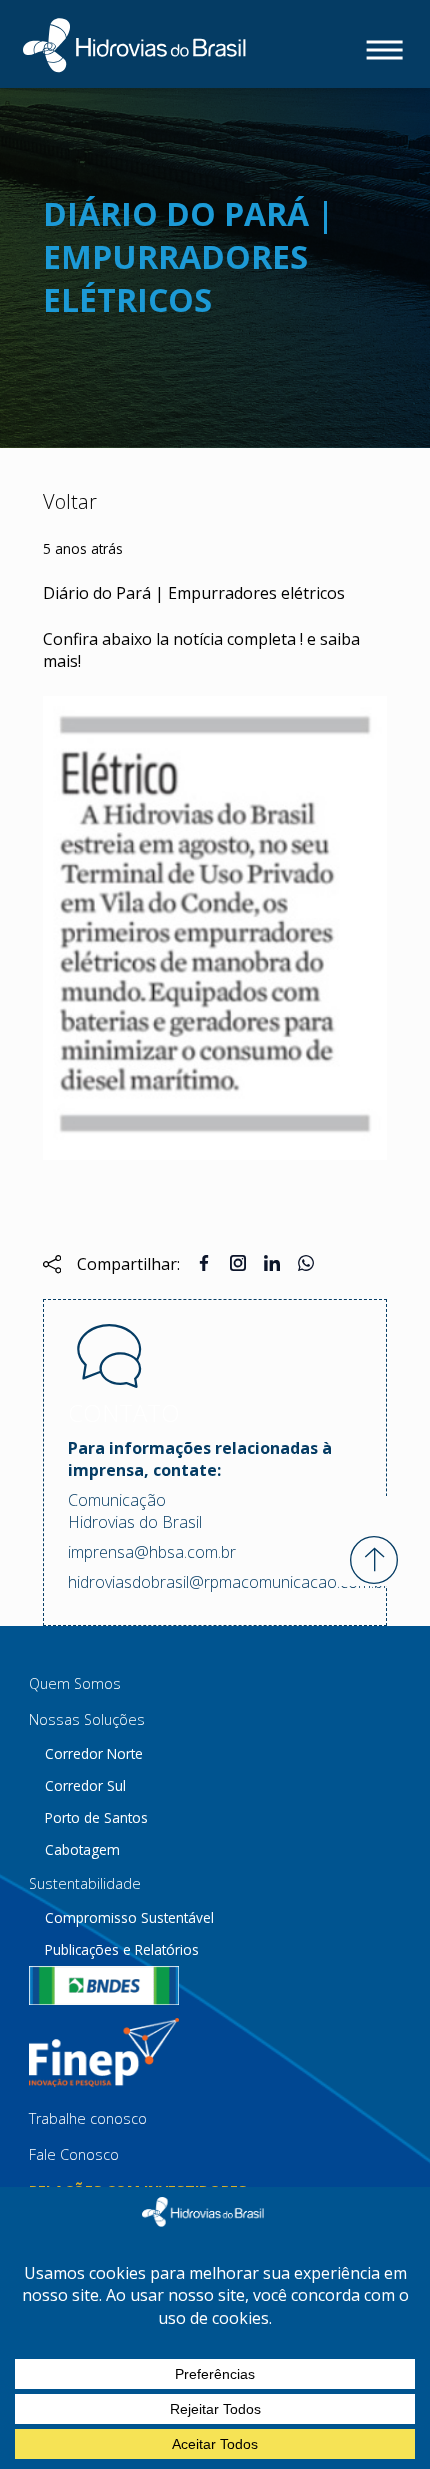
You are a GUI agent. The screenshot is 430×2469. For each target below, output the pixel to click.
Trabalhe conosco (88, 2118)
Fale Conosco (74, 2154)
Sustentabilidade (85, 1883)
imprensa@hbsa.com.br (152, 1552)
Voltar (70, 501)
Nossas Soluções (87, 1719)
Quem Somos (75, 1683)
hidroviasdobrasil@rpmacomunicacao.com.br (215, 1582)
